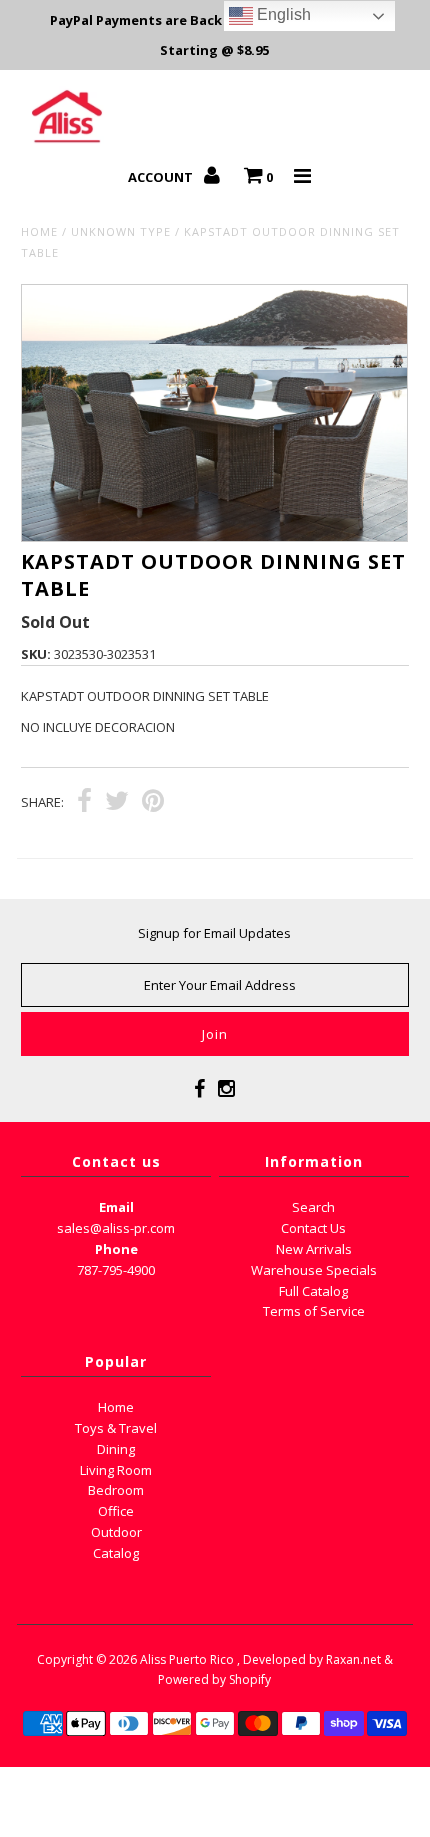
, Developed (271, 1659)
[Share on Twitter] (117, 803)
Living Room (116, 1470)
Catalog (116, 1553)
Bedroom (116, 1490)
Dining (116, 1449)
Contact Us (313, 1228)
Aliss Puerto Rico (187, 1659)
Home (39, 231)
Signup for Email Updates (214, 933)
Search (313, 1207)
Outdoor (116, 1532)
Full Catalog (313, 1291)
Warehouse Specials (314, 1270)
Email (116, 1207)
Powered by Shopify (214, 1679)
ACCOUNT (162, 177)
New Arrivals (314, 1249)
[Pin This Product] (153, 803)
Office (116, 1511)
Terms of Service (314, 1311)
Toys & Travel (116, 1428)
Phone (116, 1249)
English (282, 14)
